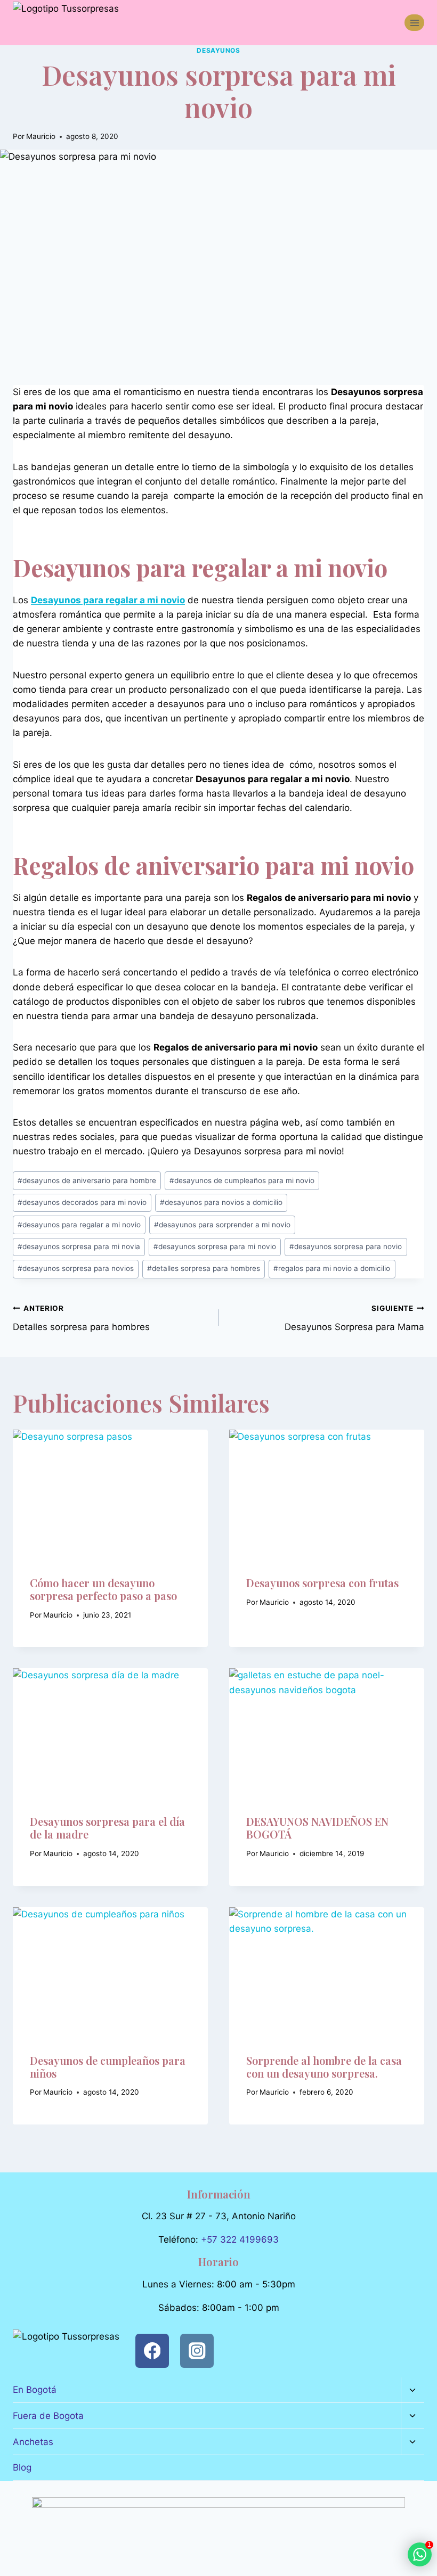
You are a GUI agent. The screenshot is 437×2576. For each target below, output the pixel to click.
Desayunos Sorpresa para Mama (354, 1318)
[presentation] (110, 1495)
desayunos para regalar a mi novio (79, 1225)
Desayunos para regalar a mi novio (108, 600)
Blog (22, 2467)
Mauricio (41, 136)
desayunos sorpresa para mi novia (79, 1246)
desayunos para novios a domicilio (221, 1202)
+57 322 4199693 (240, 2239)
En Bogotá (35, 2390)
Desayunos (218, 50)
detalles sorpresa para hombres (204, 1268)
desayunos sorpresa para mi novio (215, 1246)
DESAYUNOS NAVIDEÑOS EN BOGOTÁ (317, 1828)
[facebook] (152, 2351)
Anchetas (33, 2442)
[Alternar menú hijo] (412, 2390)
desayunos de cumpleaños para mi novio (242, 1180)
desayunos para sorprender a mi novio (222, 1225)
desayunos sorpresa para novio (346, 1246)
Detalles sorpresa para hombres (81, 1318)
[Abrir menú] (414, 23)
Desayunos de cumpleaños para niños (108, 2067)
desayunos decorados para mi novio (82, 1202)
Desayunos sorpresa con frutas (322, 1583)
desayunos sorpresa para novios (76, 1268)
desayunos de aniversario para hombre (87, 1180)
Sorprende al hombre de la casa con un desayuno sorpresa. (324, 2067)
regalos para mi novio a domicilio (332, 1268)
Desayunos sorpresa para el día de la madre (107, 1828)
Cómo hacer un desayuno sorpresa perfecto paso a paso (103, 1589)
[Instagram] (197, 2351)
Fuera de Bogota (48, 2416)
